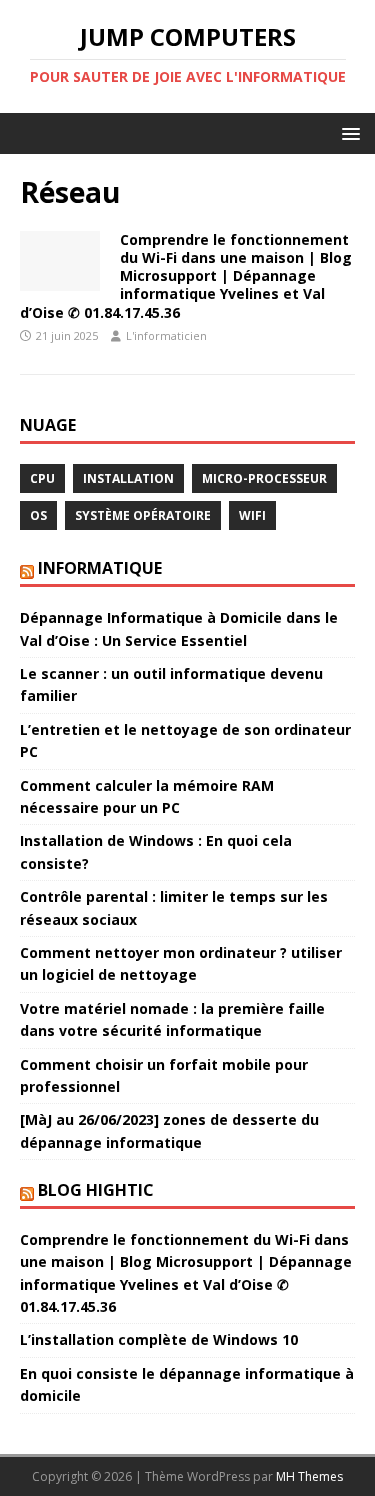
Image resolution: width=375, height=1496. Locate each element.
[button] (347, 132)
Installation (128, 478)
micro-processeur (264, 478)
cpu (42, 478)
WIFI (252, 515)
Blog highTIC (96, 1190)
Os (38, 515)
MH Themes (309, 1476)
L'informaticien (166, 335)
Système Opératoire (143, 515)
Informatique (100, 568)
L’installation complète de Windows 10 (159, 1339)
